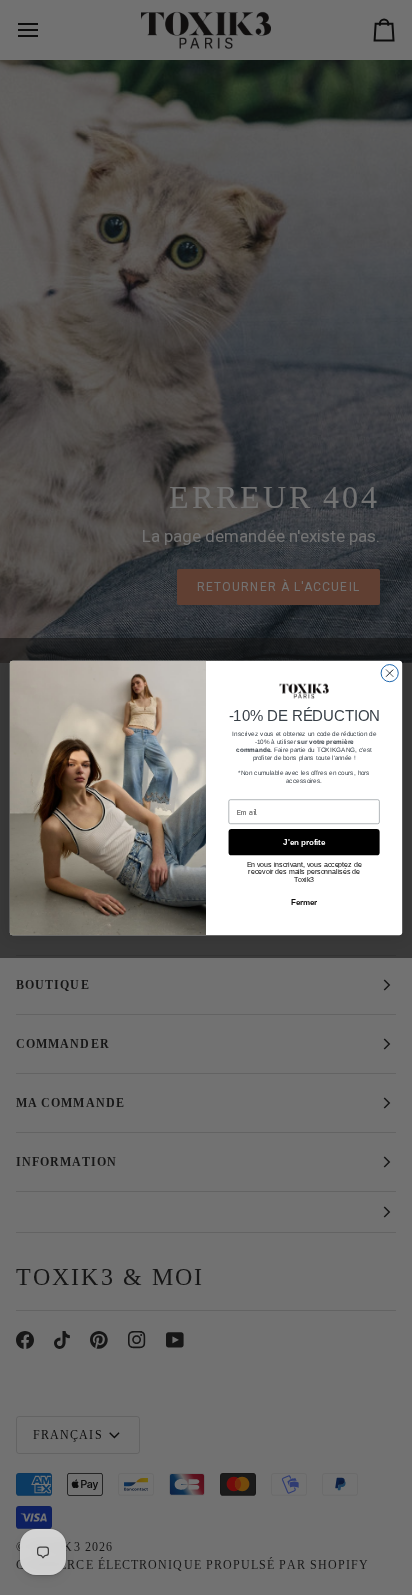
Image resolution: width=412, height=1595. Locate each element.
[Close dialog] (389, 672)
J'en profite (304, 841)
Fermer (304, 902)
